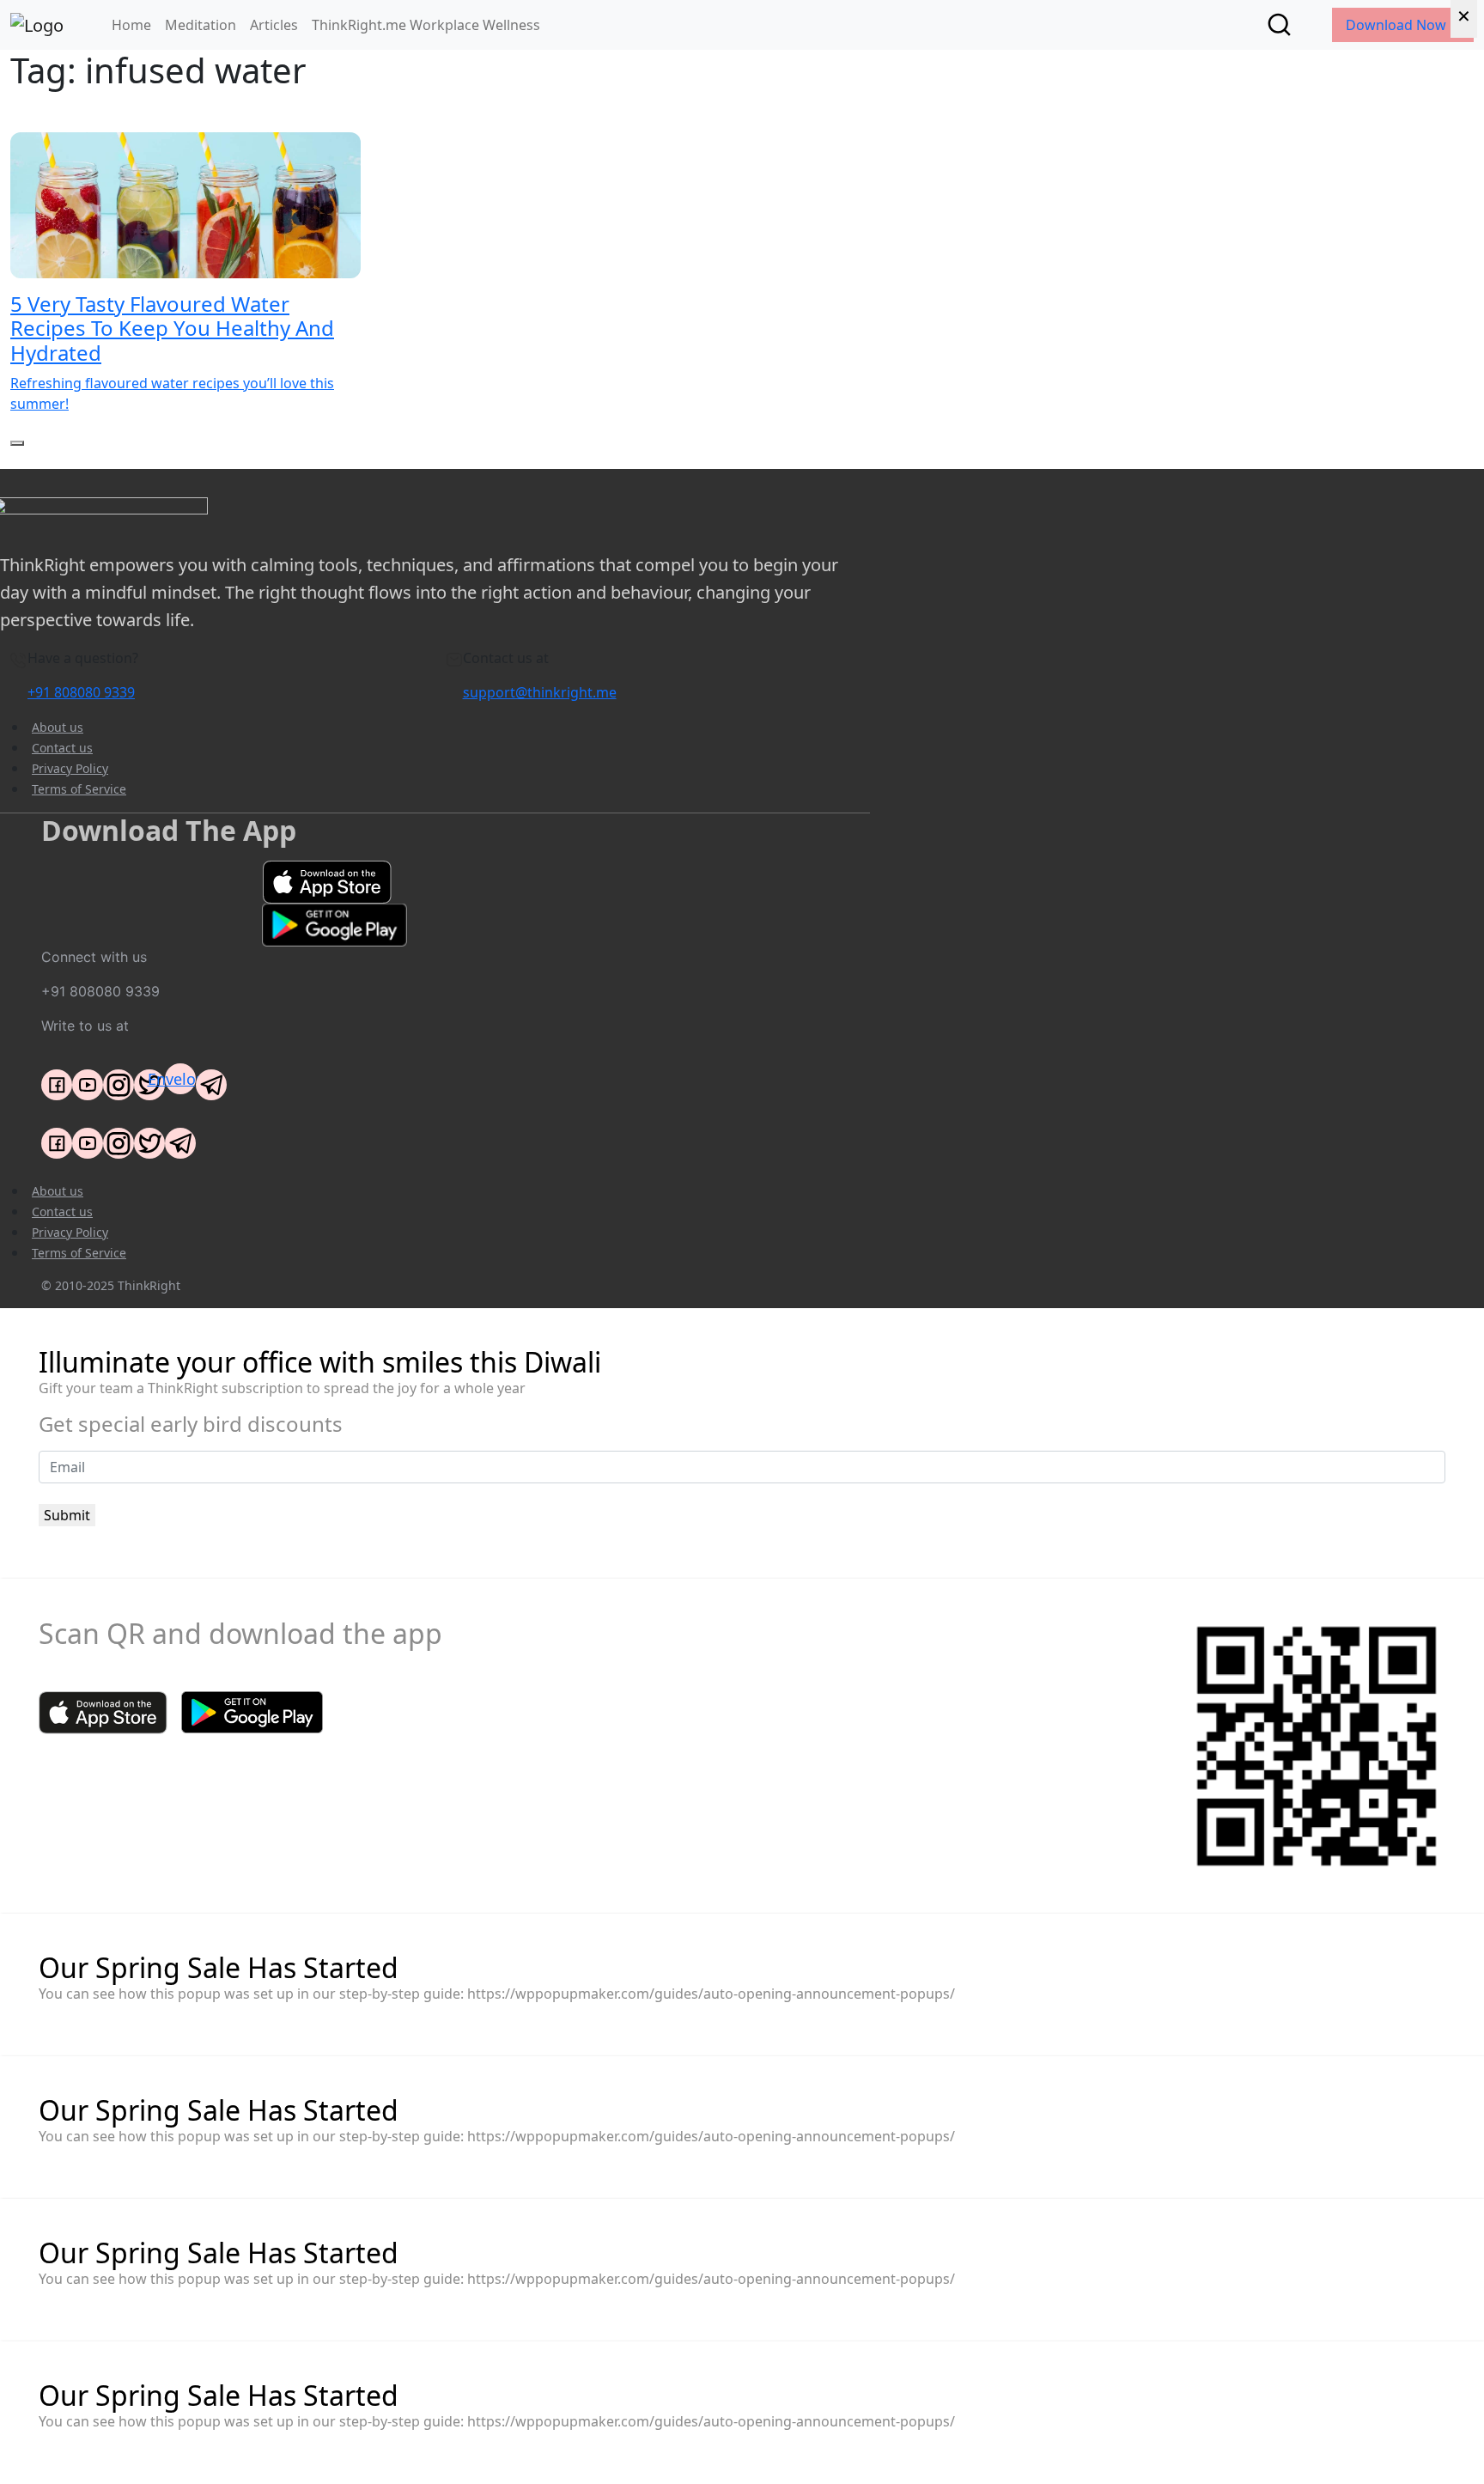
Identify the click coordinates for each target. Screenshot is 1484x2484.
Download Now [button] (1398, 25)
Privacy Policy (70, 768)
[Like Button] (17, 443)
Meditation (201, 25)
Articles (274, 25)
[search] (1279, 24)
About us (58, 727)
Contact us (62, 748)
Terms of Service (79, 789)
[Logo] (37, 25)
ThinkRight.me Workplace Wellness (426, 25)
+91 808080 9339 (81, 692)
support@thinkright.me (540, 692)
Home (131, 25)
